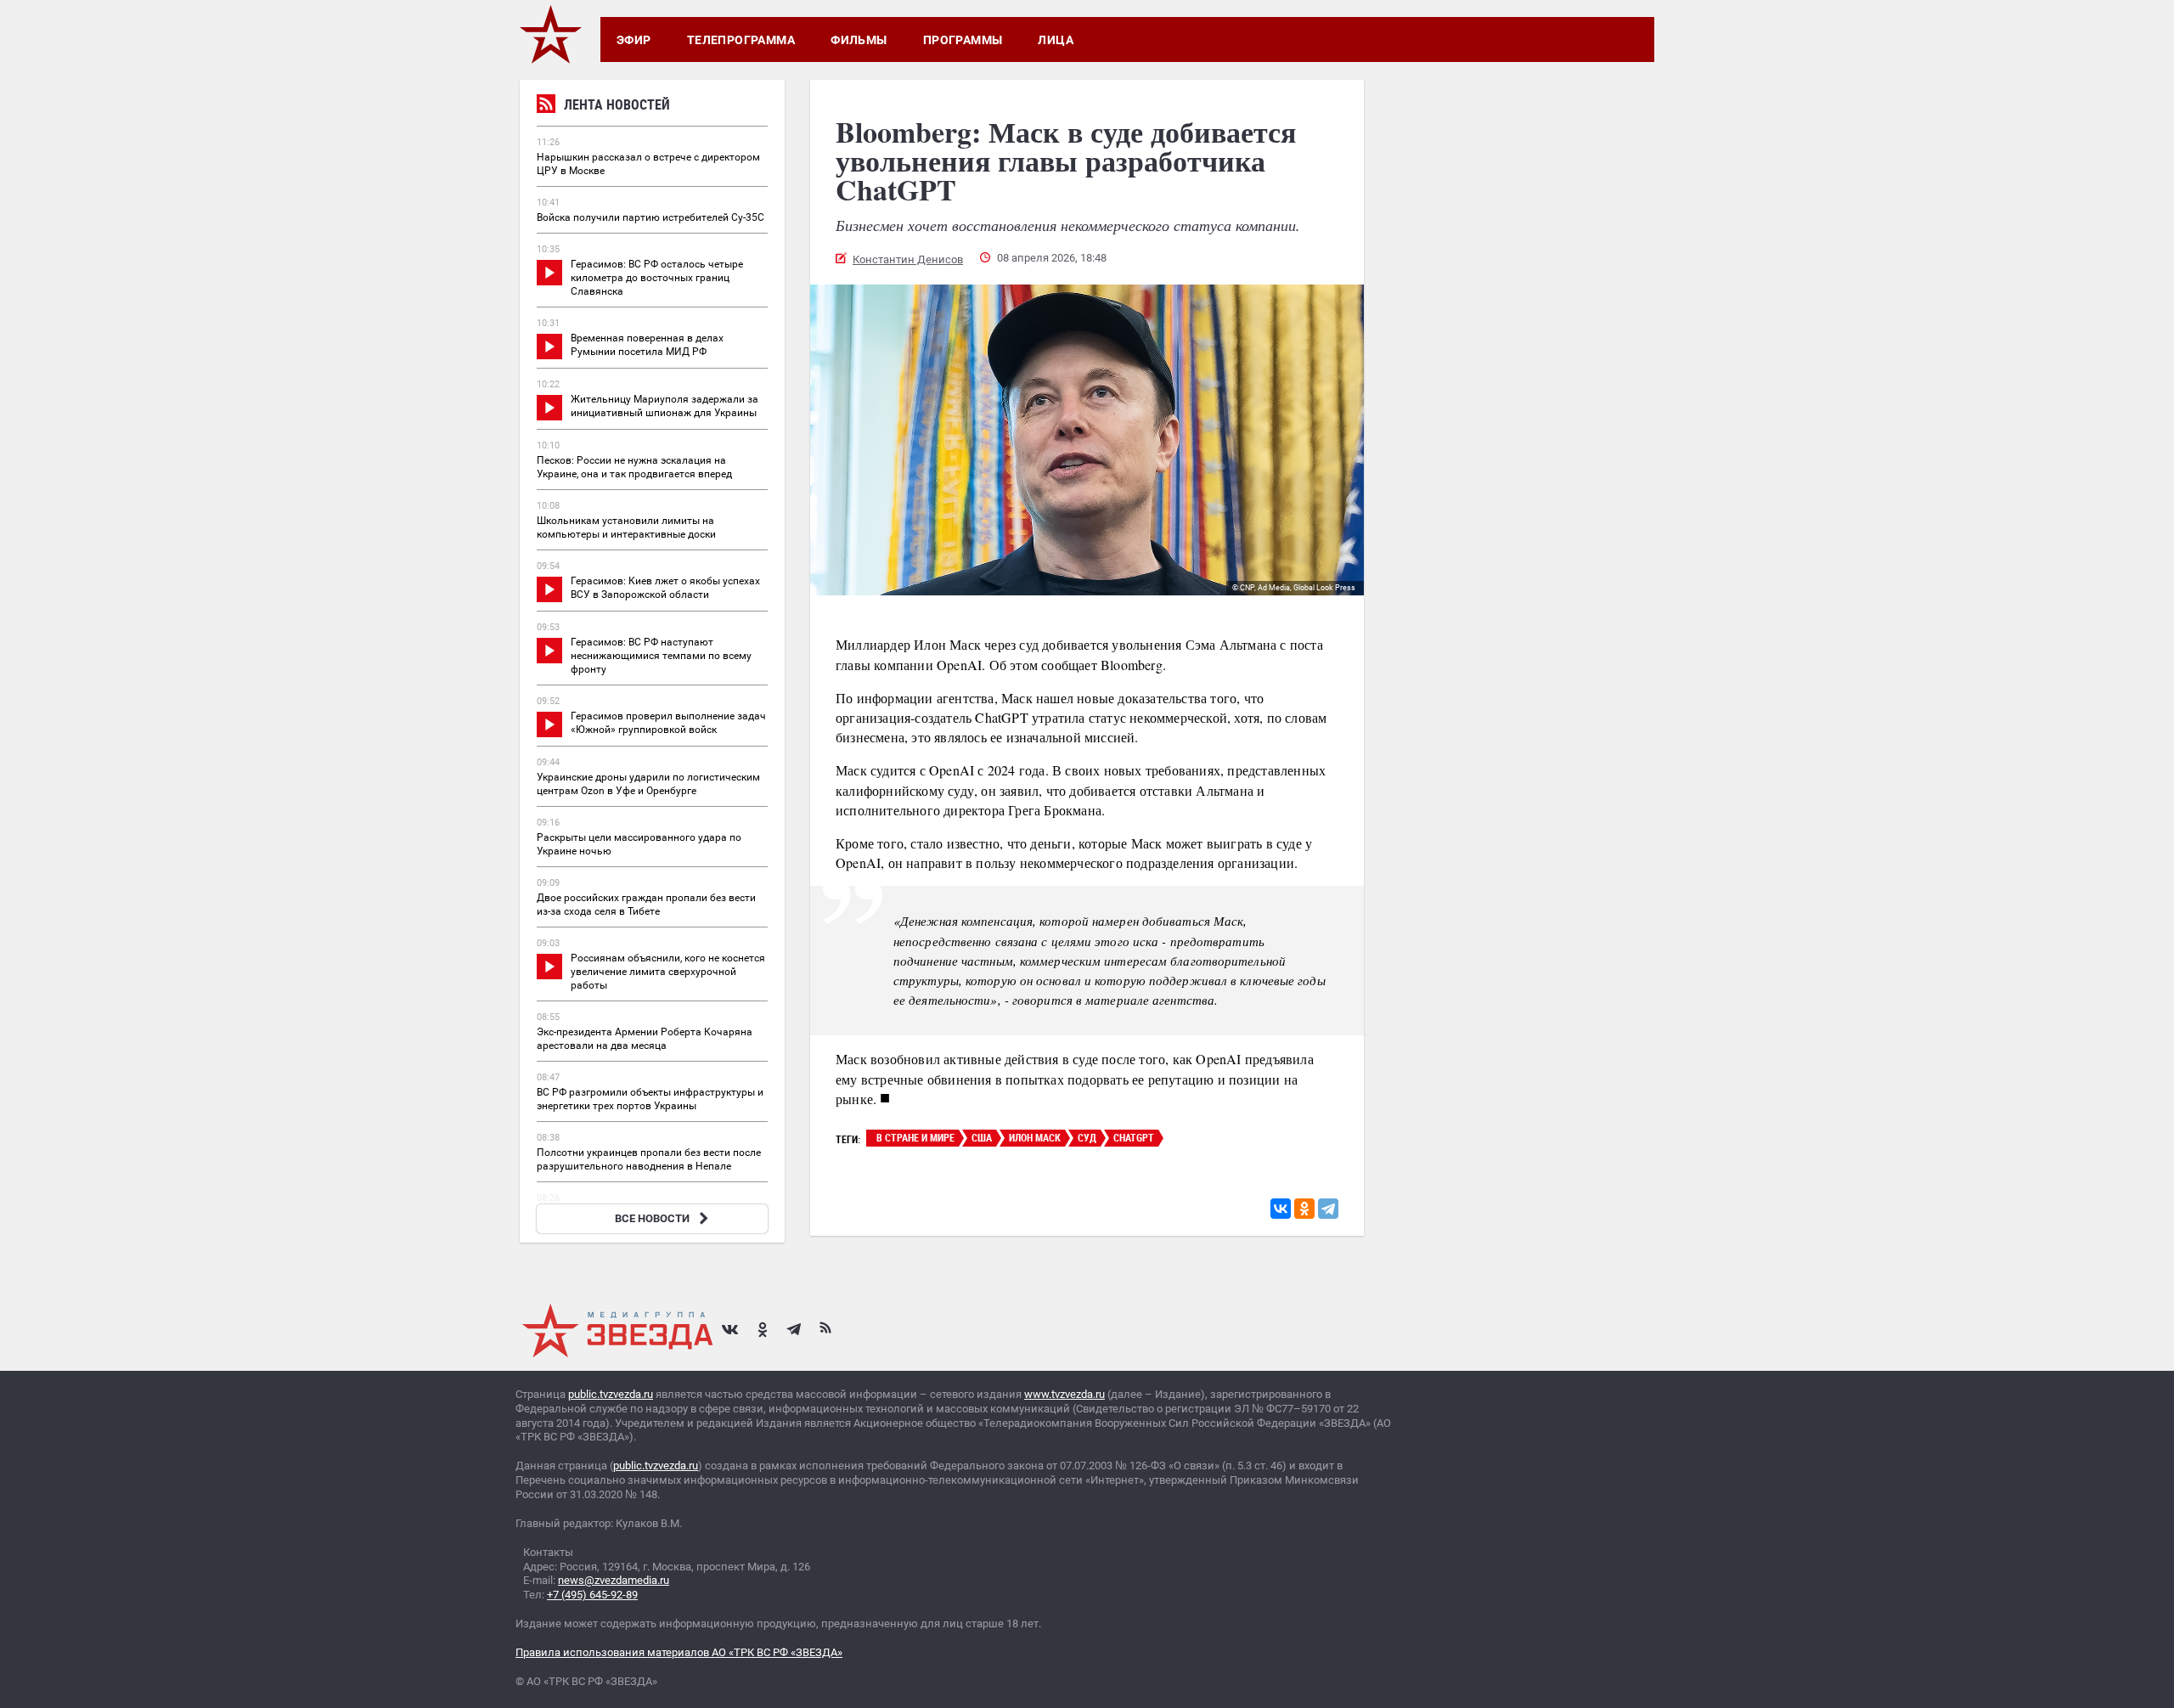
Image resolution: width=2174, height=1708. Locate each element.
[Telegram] (1328, 1209)
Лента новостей (617, 104)
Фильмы (859, 40)
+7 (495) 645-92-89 (592, 1595)
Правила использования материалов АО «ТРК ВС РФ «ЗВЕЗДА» (679, 1652)
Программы (963, 40)
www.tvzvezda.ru (1064, 1394)
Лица (1056, 40)
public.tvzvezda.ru (611, 1394)
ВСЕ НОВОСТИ (652, 1218)
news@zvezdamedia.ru (614, 1580)
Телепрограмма (741, 40)
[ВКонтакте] (1281, 1209)
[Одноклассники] (1304, 1209)
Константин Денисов (908, 259)
